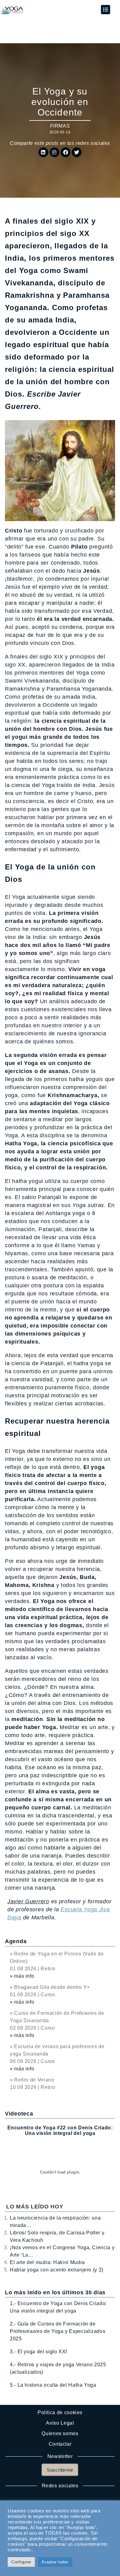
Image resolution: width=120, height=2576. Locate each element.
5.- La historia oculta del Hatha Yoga (53, 2385)
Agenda (16, 1941)
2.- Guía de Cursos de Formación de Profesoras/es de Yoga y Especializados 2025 (58, 2331)
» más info (22, 1976)
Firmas (60, 126)
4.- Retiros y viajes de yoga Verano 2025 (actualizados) (58, 2368)
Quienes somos (60, 2433)
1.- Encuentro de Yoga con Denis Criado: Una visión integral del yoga (58, 2307)
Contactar (60, 2444)
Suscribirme (60, 2470)
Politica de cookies (60, 2412)
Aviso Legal (60, 2423)
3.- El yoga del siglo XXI (38, 2352)
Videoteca (19, 2114)
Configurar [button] (21, 2562)
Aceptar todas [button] (55, 2562)
